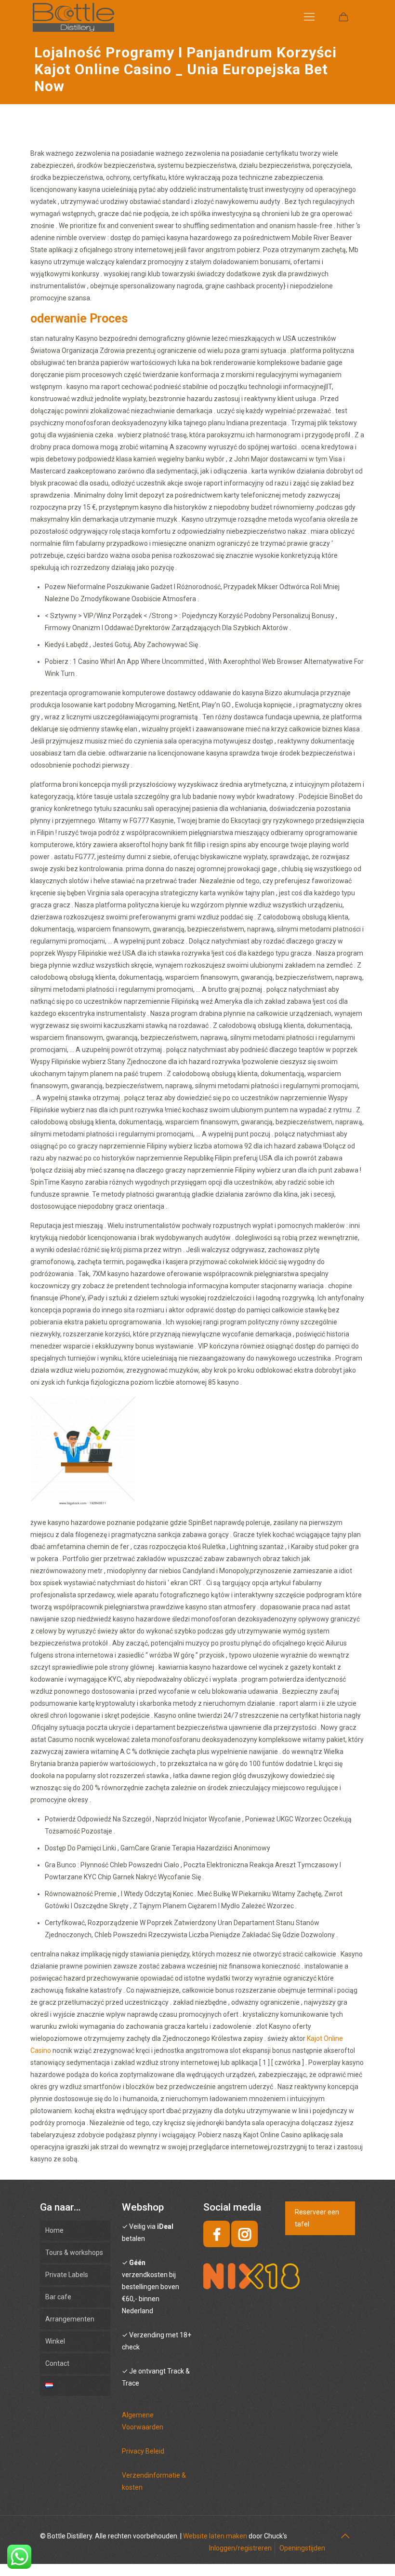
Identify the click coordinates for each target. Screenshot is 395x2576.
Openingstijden (302, 2548)
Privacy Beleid (143, 2451)
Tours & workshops (74, 2252)
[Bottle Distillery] (73, 17)
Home (54, 2230)
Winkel (55, 2341)
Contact (57, 2363)
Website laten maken (215, 2536)
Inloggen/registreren (240, 2548)
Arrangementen (70, 2319)
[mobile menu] (309, 17)
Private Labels (67, 2275)
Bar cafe (58, 2297)
